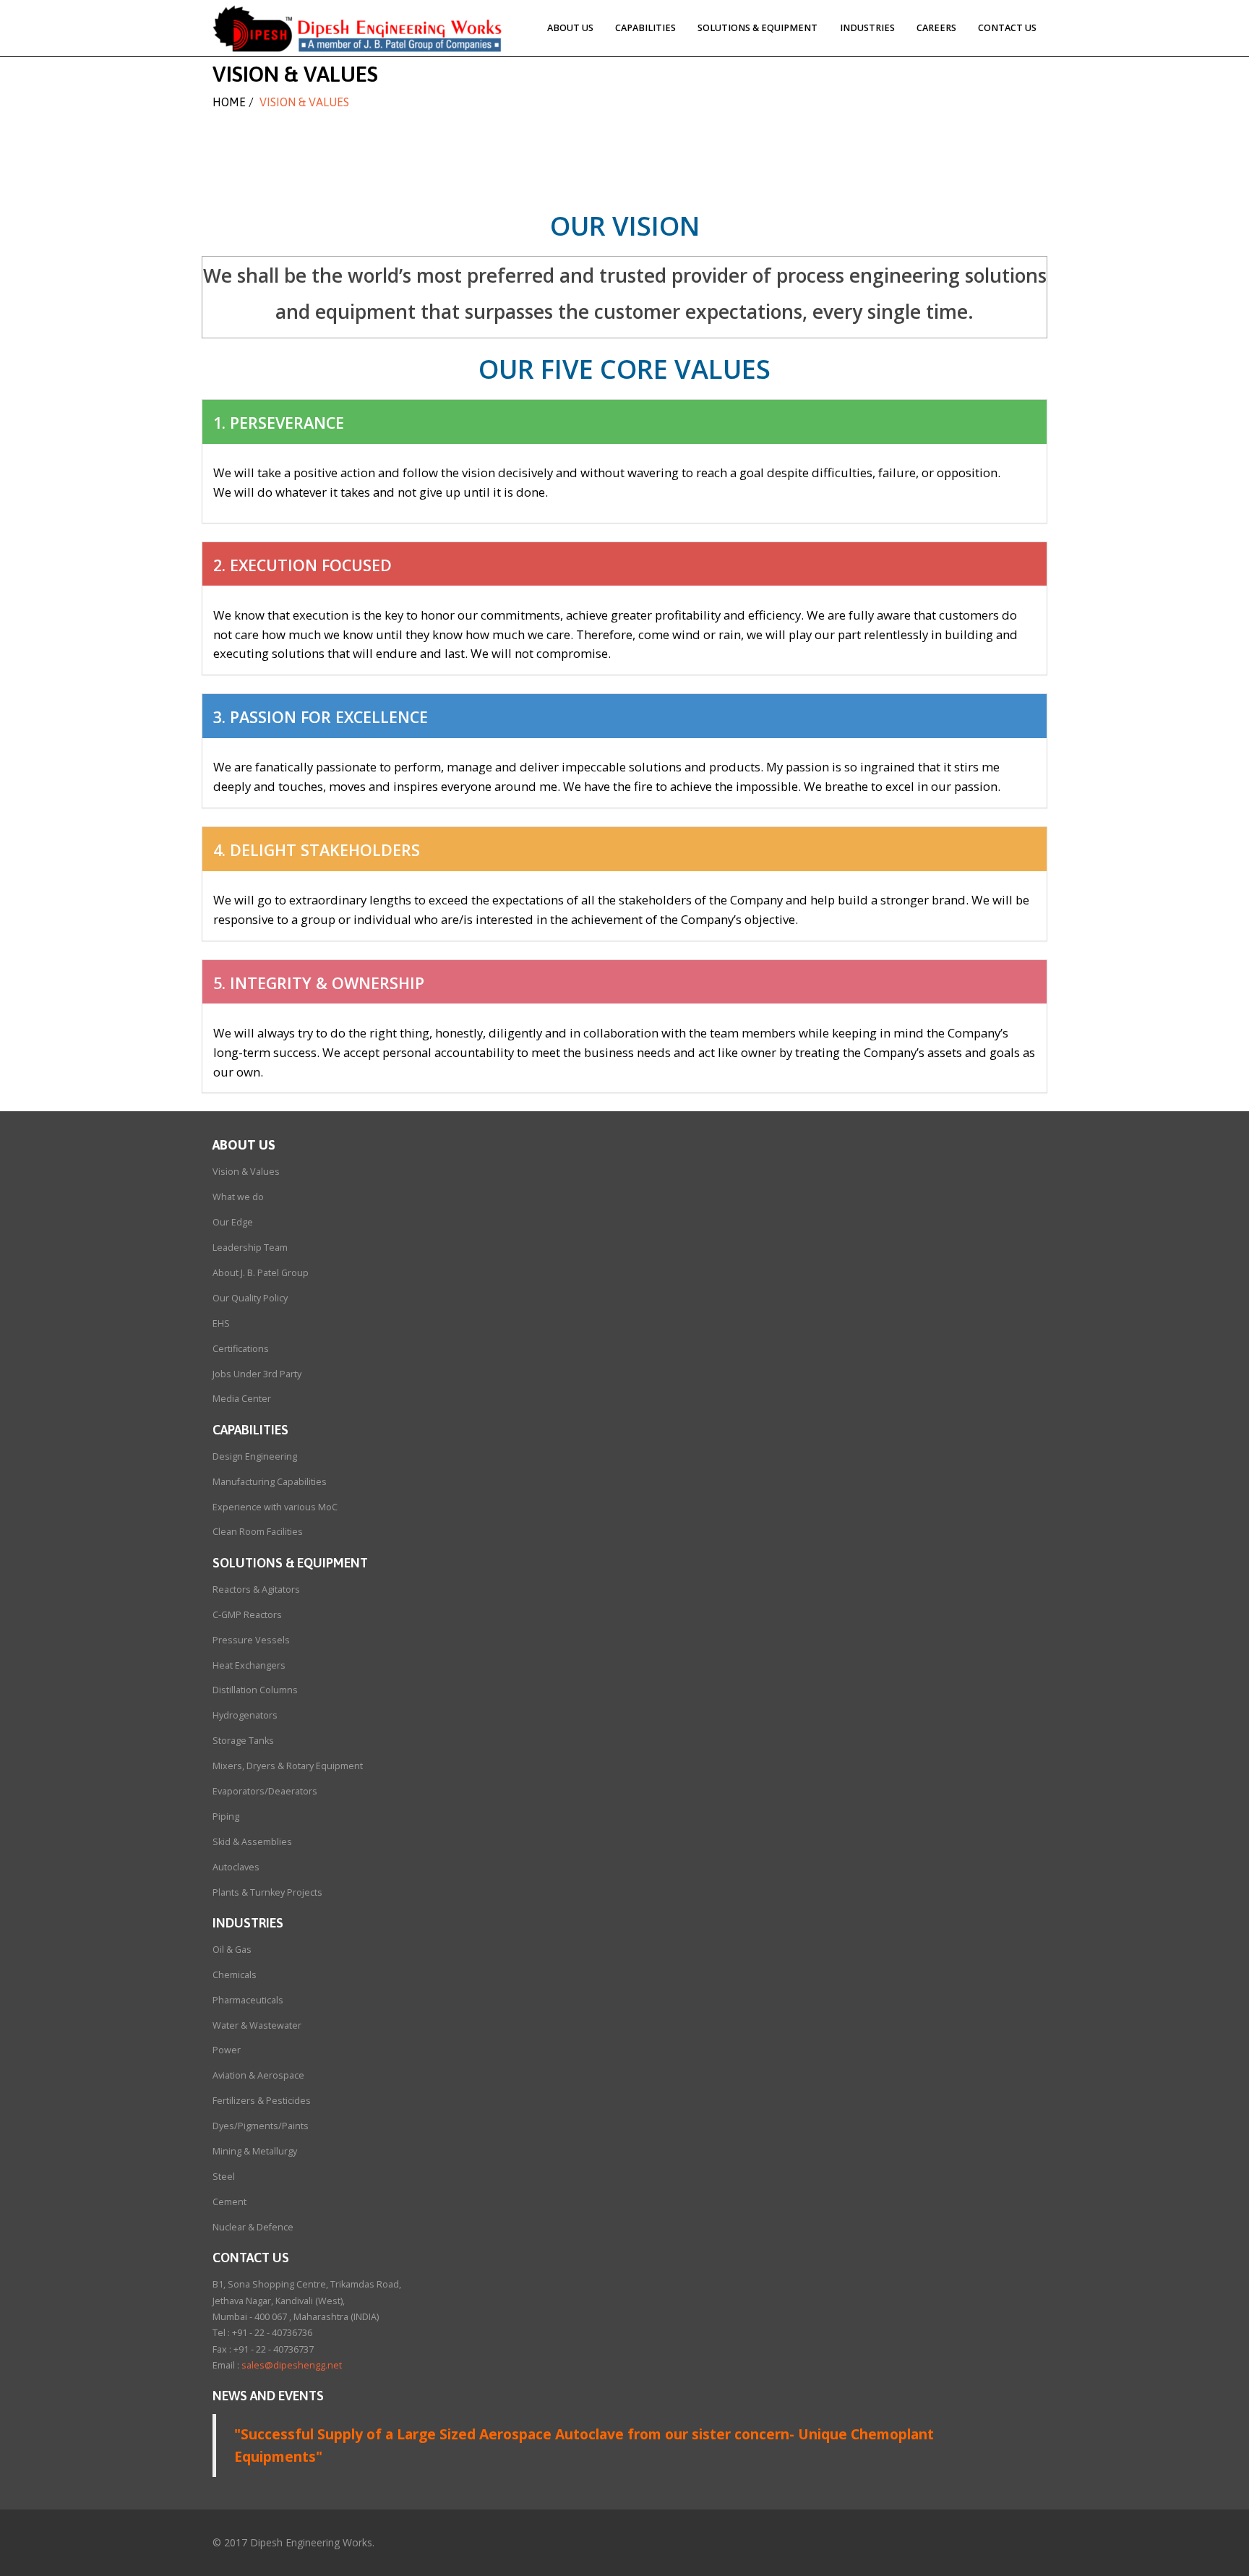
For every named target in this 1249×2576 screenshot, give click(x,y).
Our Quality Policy (250, 1298)
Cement (229, 2202)
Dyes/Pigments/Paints (261, 2126)
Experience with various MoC (275, 1507)
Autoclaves (236, 1867)
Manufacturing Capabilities (270, 1482)
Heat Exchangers (249, 1665)
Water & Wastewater (257, 2025)
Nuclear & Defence (253, 2227)
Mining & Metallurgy (255, 2151)
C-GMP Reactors (247, 1615)
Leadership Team (250, 1248)
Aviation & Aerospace (258, 2075)
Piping (226, 1817)
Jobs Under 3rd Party (257, 1374)
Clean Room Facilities (258, 1532)
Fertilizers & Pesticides (262, 2101)
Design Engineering (255, 1456)
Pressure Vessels (251, 1640)
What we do (238, 1197)
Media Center (242, 1399)
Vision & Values (246, 1172)
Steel (224, 2177)
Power (227, 2050)
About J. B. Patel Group (261, 1273)
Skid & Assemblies (252, 1842)
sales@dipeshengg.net (292, 2365)
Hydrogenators (245, 1715)
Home (229, 102)
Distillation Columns (255, 1690)
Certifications (241, 1349)
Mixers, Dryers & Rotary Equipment (288, 1766)
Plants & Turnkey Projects (267, 1892)
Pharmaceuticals (248, 2000)
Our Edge (233, 1222)
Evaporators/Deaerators (265, 1791)
